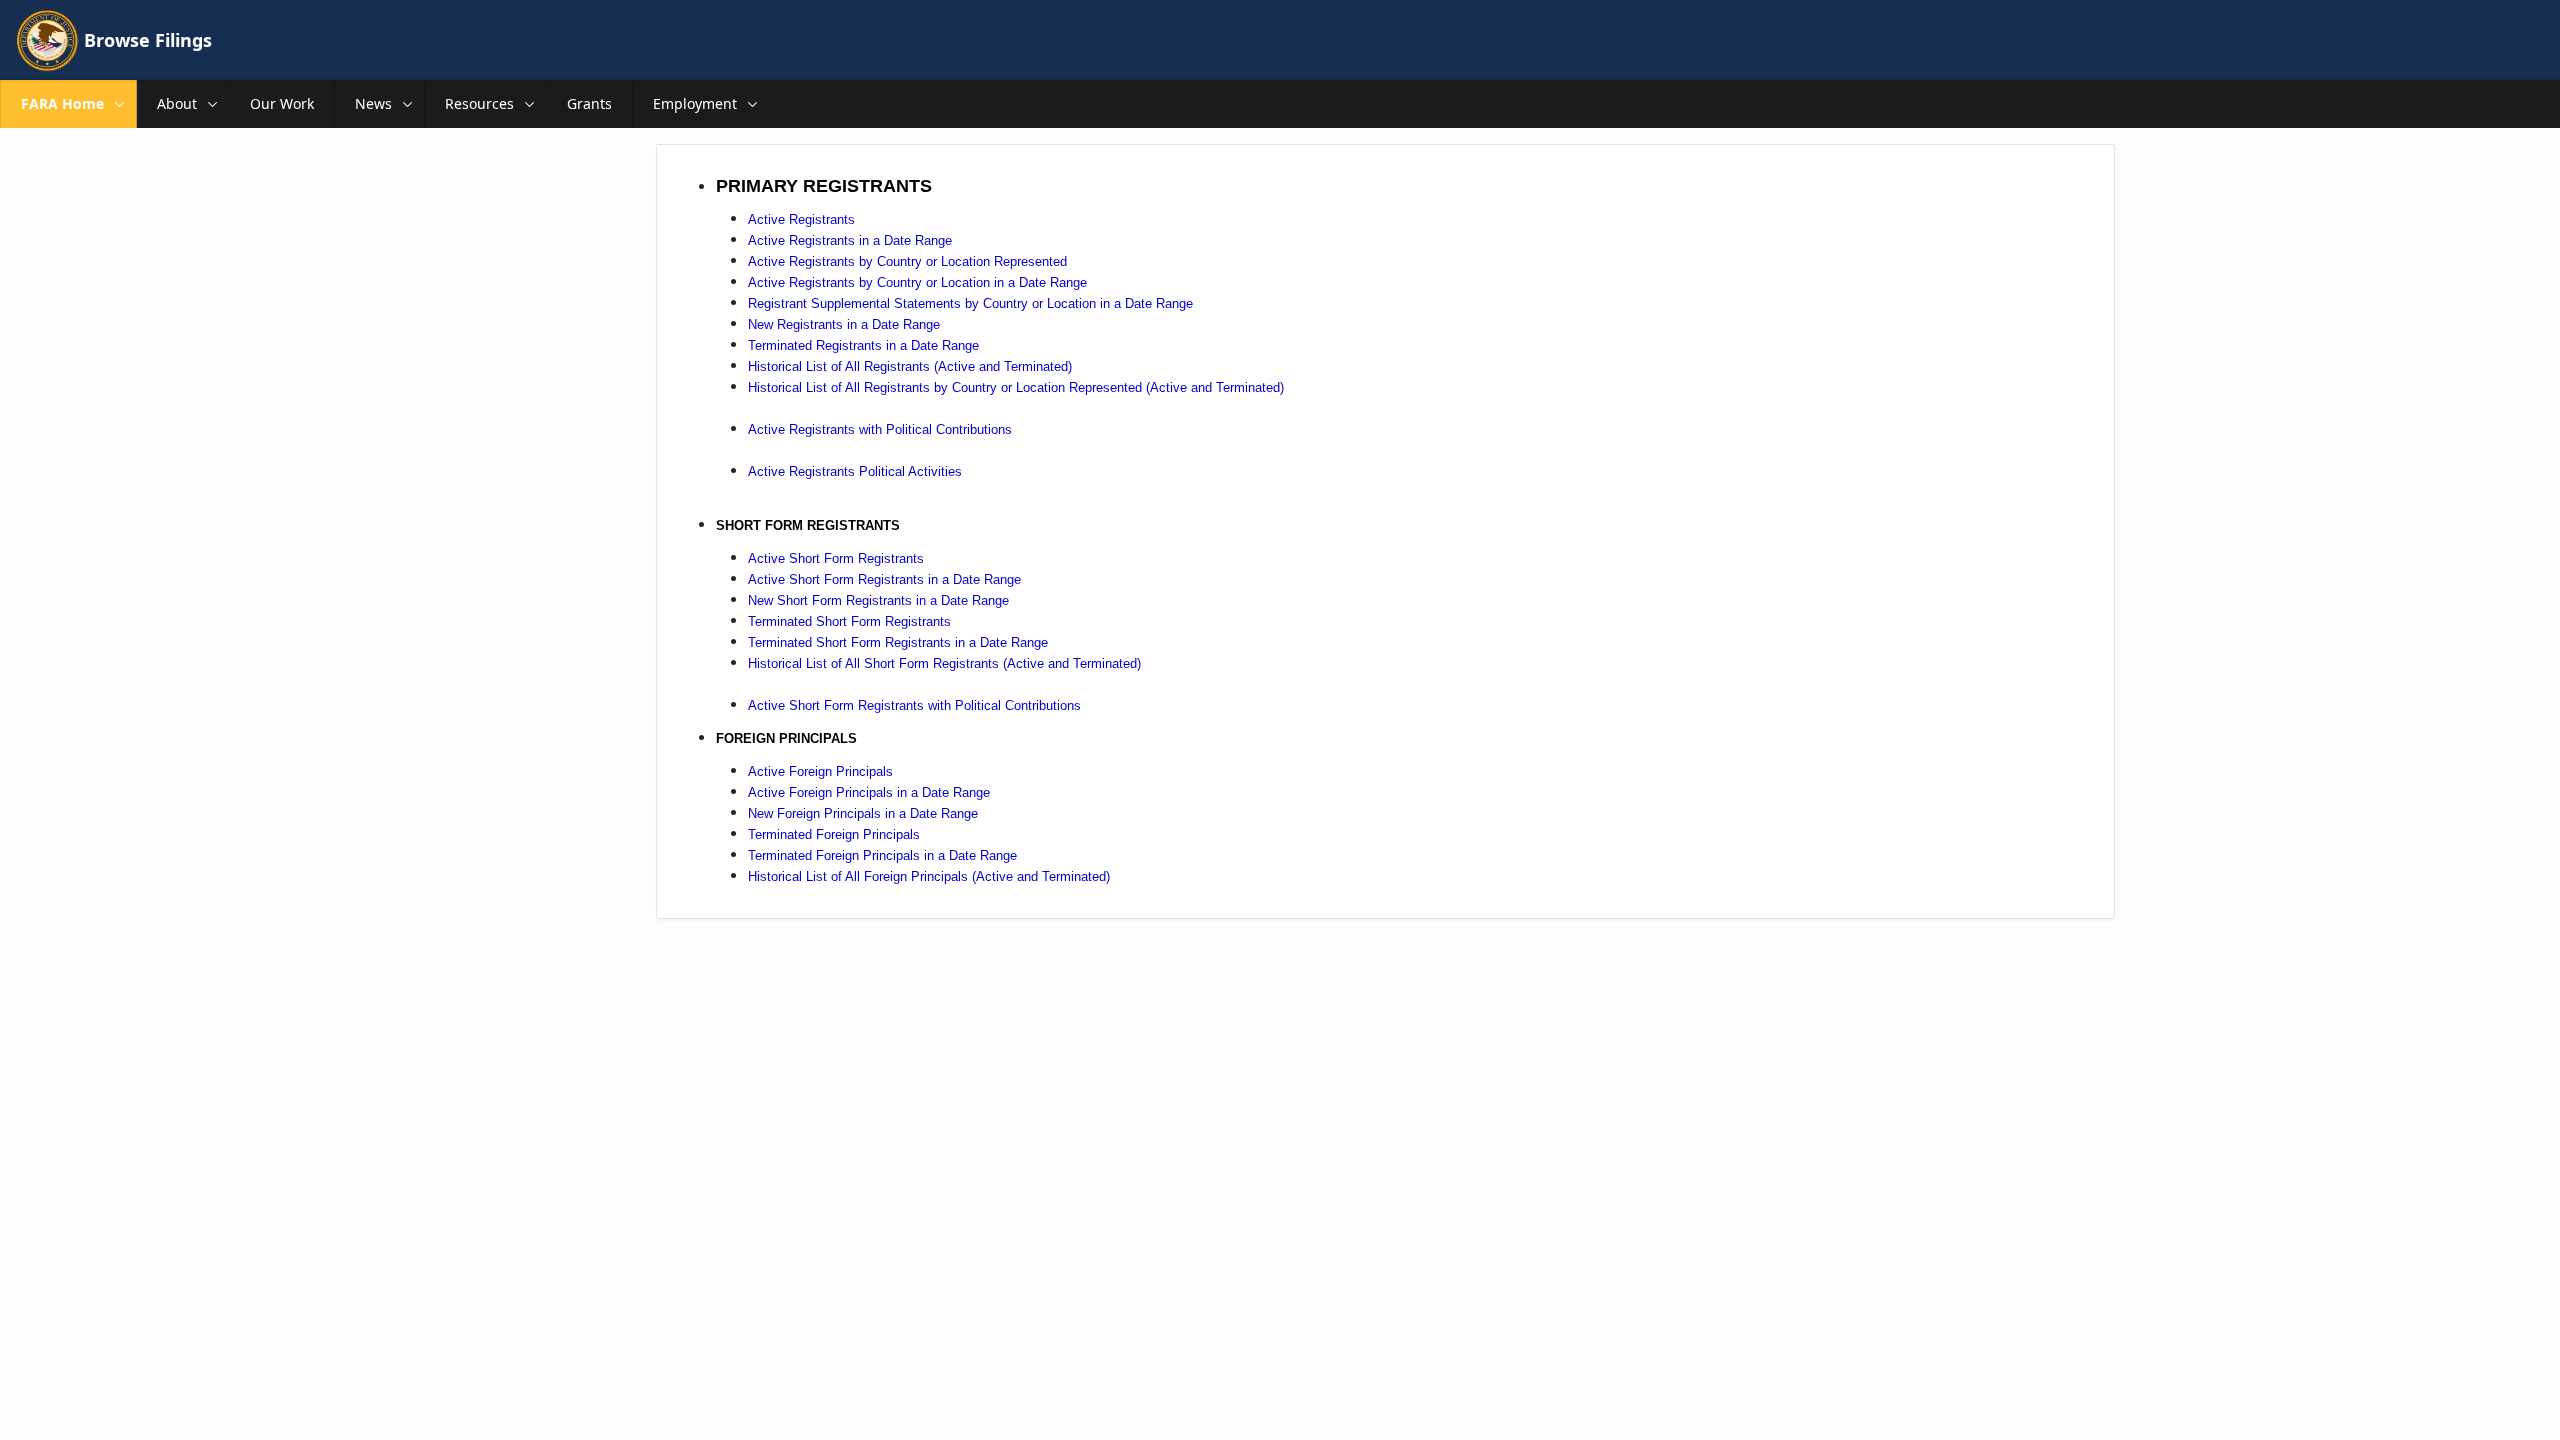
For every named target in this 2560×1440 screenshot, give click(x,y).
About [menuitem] (177, 103)
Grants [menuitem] (589, 103)
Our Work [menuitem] (282, 103)
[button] (120, 104)
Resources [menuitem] (479, 103)
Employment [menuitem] (695, 103)
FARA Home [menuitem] (62, 103)
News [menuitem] (373, 103)
